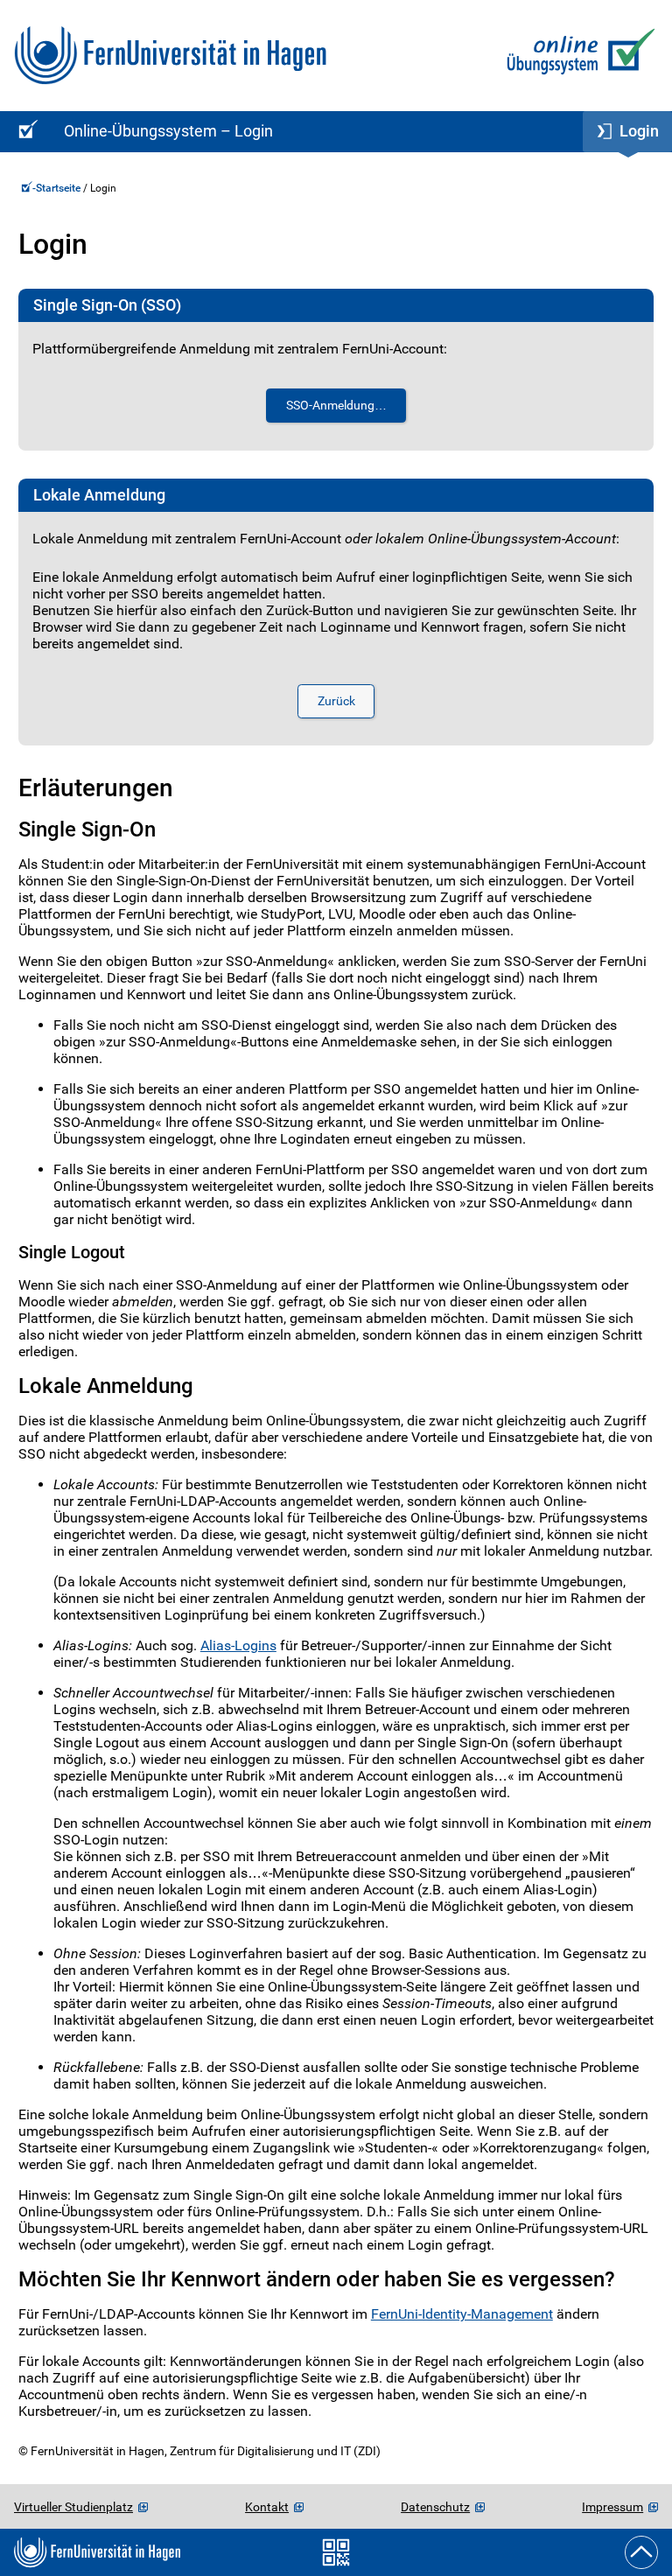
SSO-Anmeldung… (336, 406)
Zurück (336, 701)
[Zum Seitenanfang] (641, 2552)
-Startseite (58, 188)
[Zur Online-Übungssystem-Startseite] (577, 56)
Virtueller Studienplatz (73, 2507)
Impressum (612, 2507)
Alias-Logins (238, 1645)
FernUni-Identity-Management (462, 2314)
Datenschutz (435, 2507)
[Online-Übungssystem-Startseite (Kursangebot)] (25, 132)
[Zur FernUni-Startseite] (170, 56)
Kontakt (267, 2507)
